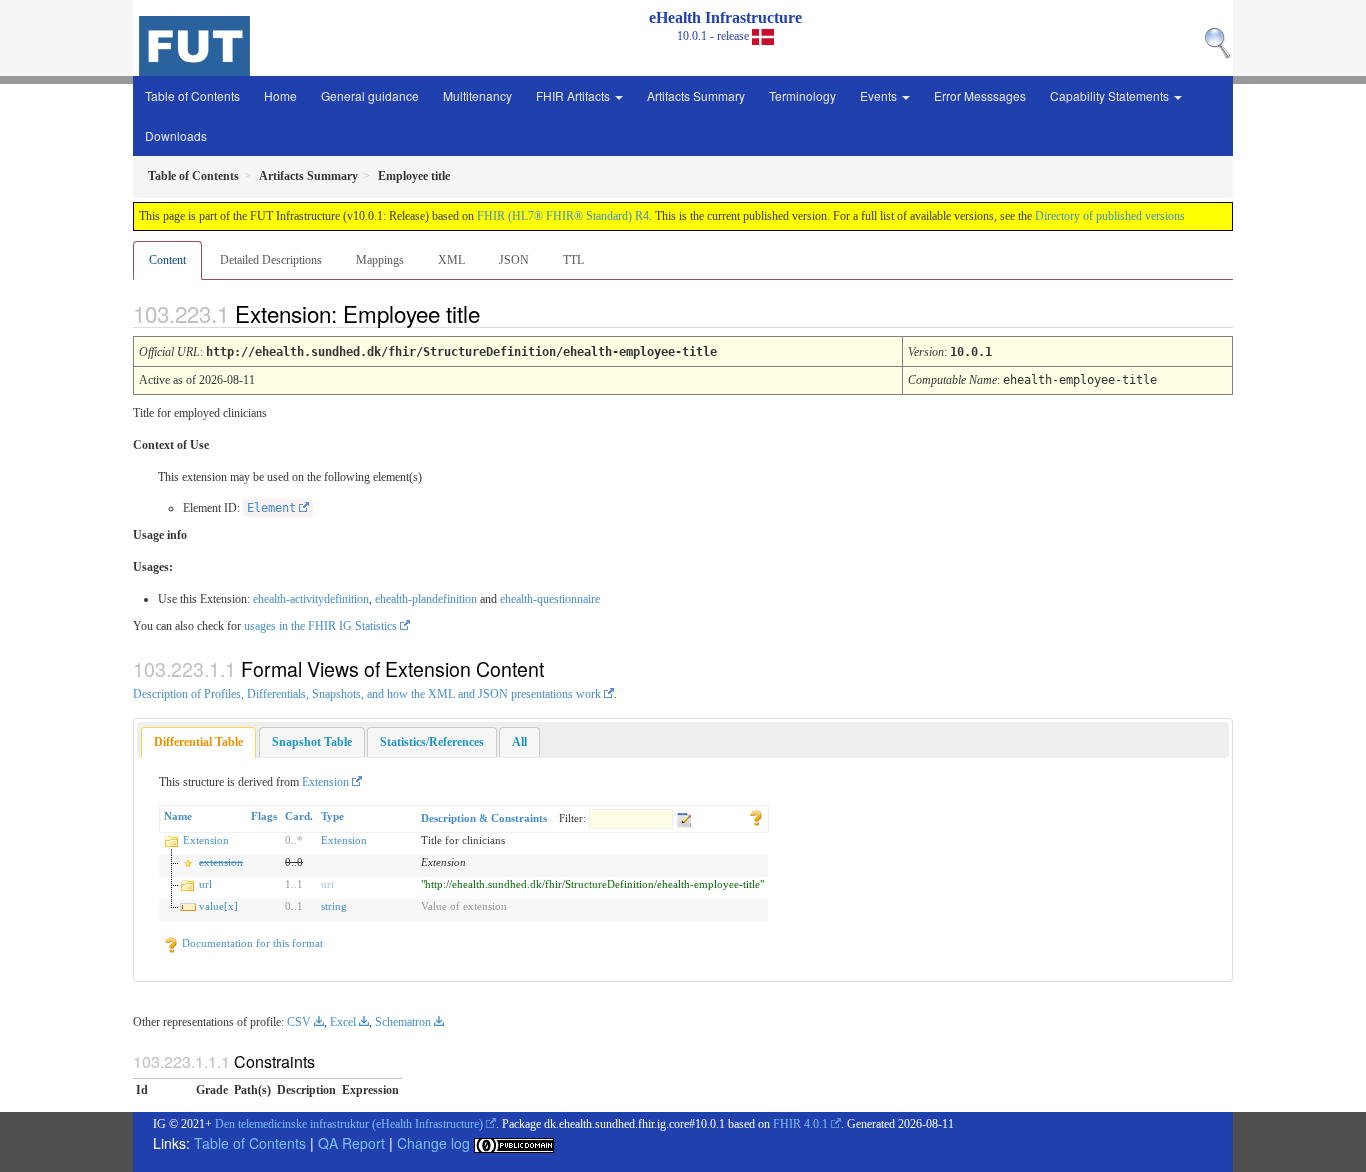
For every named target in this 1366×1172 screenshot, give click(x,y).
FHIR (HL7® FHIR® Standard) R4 (563, 216)
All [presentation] (519, 742)
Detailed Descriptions (271, 260)
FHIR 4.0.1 (800, 1124)
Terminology (802, 95)
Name (178, 816)
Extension (325, 782)
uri (327, 884)
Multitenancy (477, 95)
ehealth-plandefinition (426, 599)
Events (880, 95)
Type (332, 816)
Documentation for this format (251, 943)
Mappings (380, 260)
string (334, 906)
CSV (299, 1022)
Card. (299, 816)
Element (271, 508)
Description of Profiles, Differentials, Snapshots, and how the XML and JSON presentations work (367, 694)
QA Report (351, 1143)
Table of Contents (192, 95)
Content (167, 260)
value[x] (218, 906)
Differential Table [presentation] (198, 742)
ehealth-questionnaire (550, 599)
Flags (264, 816)
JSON (514, 260)
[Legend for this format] (756, 816)
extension (221, 862)
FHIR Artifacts (574, 95)
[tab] (198, 742)
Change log (433, 1143)
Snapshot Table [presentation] (312, 742)
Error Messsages (980, 95)
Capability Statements (1111, 95)
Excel (343, 1022)
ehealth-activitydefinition (311, 599)
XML (451, 260)
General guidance (370, 95)
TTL (573, 260)
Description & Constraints (484, 818)
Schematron (403, 1022)
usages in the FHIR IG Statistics (320, 626)
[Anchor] (497, 313)
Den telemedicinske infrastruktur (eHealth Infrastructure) (349, 1124)
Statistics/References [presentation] (432, 742)
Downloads (176, 135)
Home (280, 95)
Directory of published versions (1110, 216)
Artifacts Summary (696, 95)
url (205, 884)
